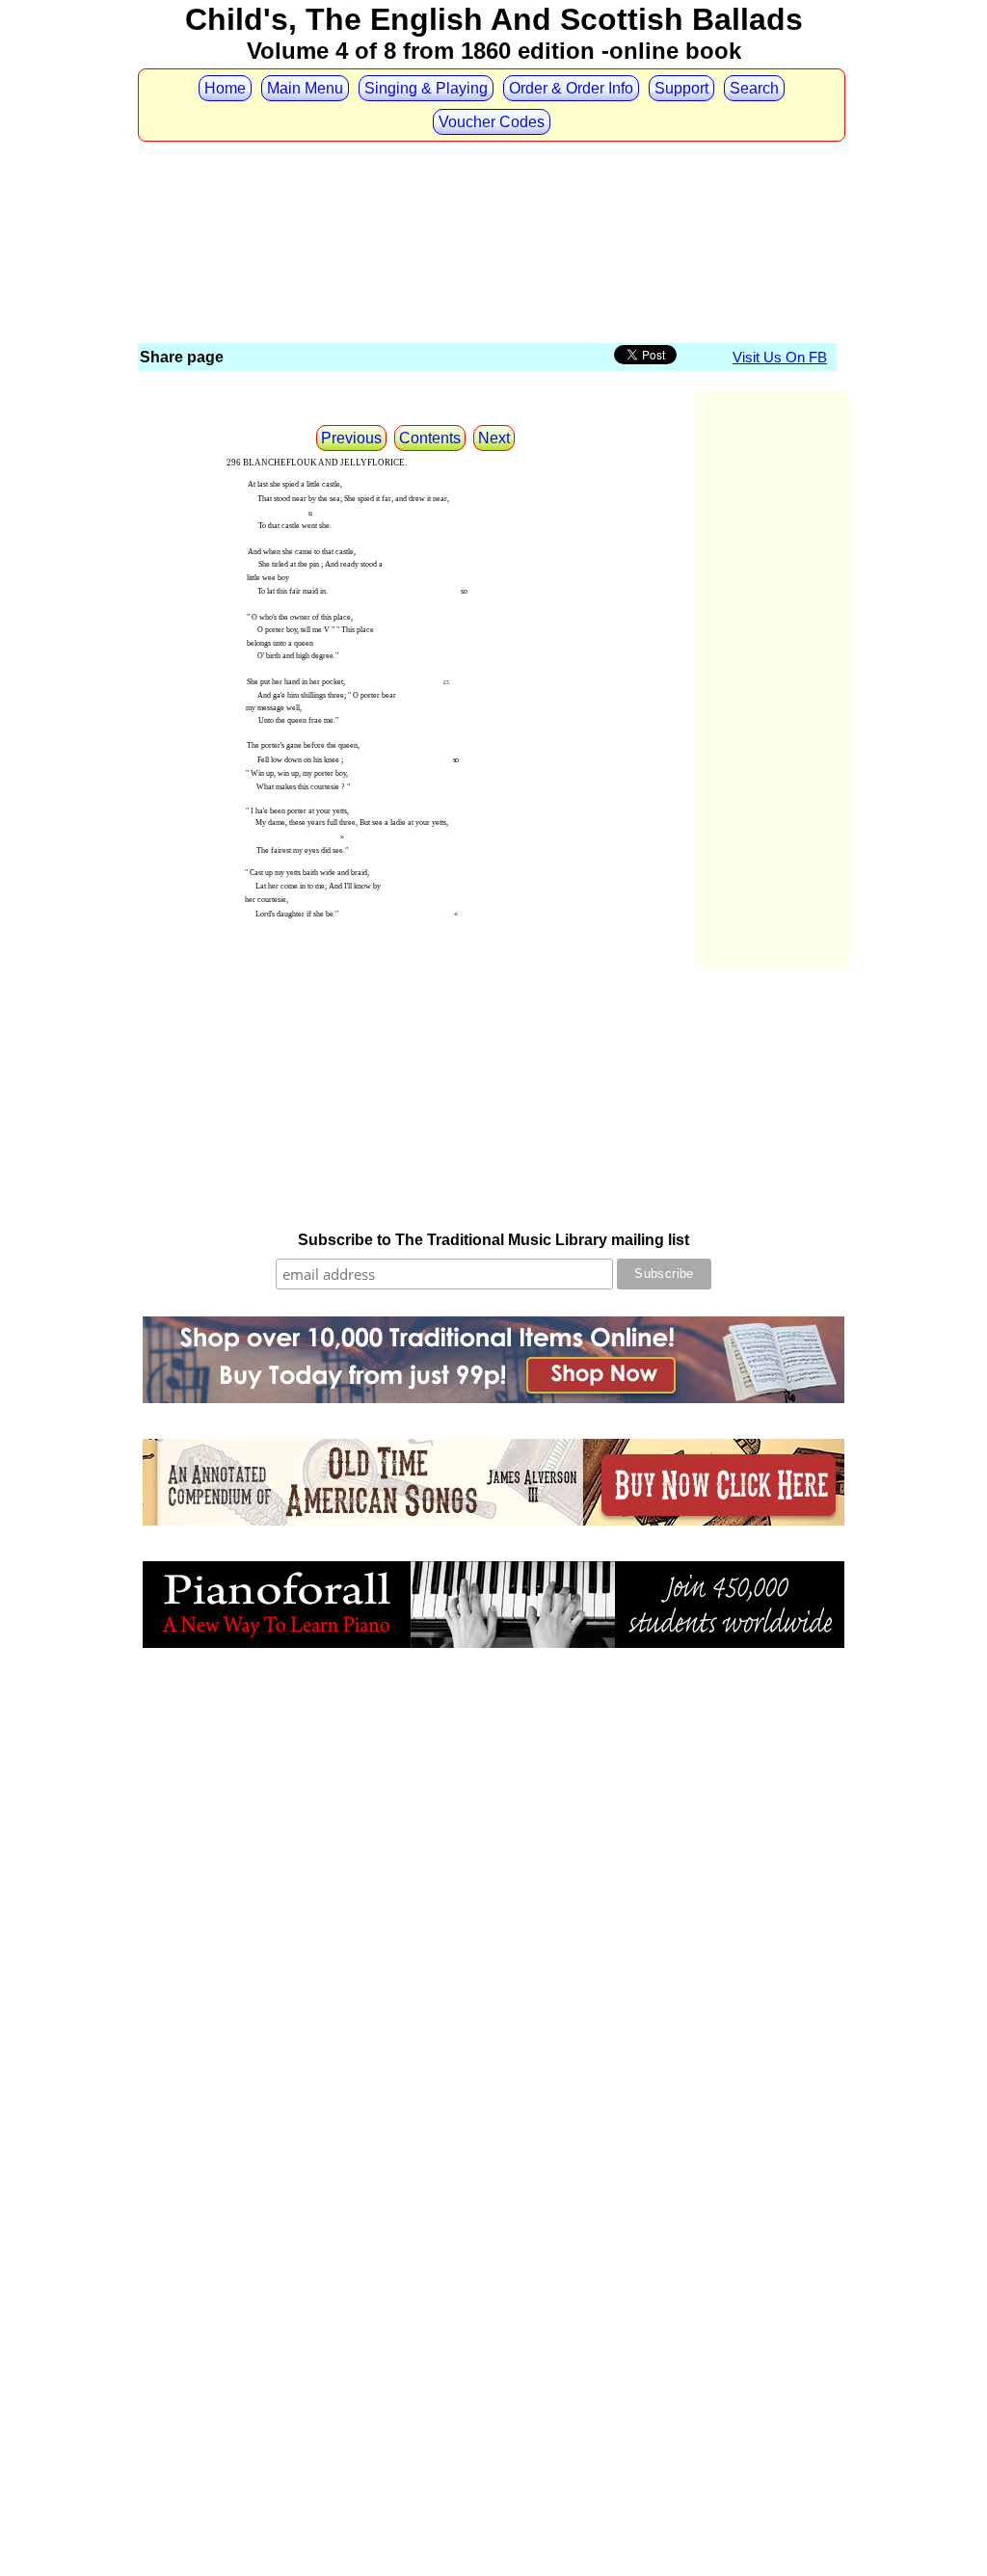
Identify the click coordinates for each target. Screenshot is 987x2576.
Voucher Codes (492, 122)
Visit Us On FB (780, 357)
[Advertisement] (489, 180)
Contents (430, 438)
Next (494, 438)
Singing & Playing (426, 88)
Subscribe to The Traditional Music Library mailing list (493, 1240)
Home (225, 88)
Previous (351, 438)
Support (681, 88)
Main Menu (305, 88)
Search (754, 88)
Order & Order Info (571, 88)
